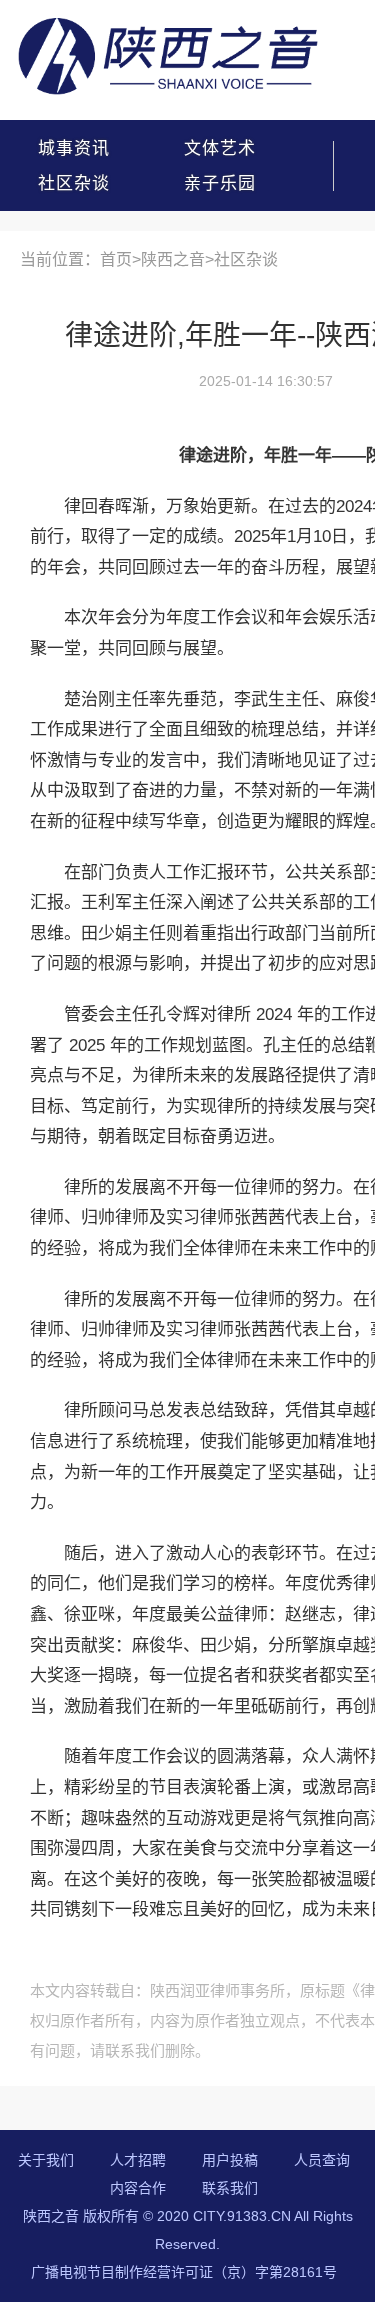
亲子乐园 (220, 183)
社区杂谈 (74, 183)
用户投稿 (230, 2160)
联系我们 (230, 2188)
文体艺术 (220, 148)
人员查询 (322, 2160)
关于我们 (46, 2160)
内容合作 (138, 2188)
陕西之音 (173, 259)
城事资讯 (74, 148)
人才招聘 (138, 2160)
